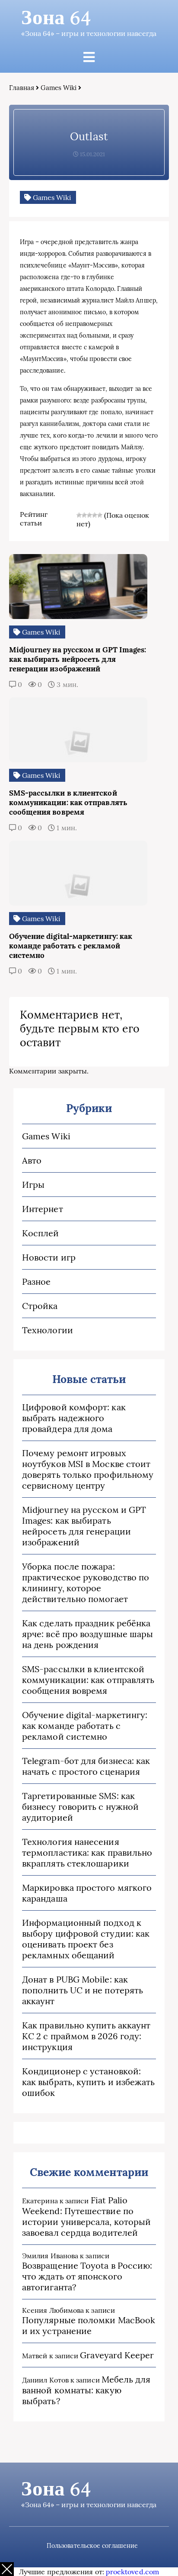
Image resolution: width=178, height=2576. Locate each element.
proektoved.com (132, 2572)
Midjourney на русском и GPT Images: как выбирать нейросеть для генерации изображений (84, 1526)
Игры (33, 1185)
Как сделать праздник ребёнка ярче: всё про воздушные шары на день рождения (87, 1634)
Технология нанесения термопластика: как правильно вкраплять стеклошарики (87, 1852)
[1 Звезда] (79, 515)
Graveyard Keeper (117, 2355)
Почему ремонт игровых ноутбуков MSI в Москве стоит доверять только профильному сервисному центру (88, 1469)
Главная (22, 88)
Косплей (41, 1233)
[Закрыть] (7, 2569)
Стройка (40, 1306)
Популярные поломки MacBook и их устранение (89, 2325)
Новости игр (49, 1257)
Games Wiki (59, 88)
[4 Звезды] (95, 515)
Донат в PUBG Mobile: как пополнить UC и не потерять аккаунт (83, 1990)
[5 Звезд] (100, 515)
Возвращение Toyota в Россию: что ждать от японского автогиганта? (87, 2276)
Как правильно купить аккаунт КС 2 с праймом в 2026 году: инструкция (86, 2036)
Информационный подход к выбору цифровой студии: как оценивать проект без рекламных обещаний (86, 1939)
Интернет (43, 1209)
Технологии (48, 1330)
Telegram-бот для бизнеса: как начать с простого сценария (86, 1766)
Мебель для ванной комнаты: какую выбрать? (86, 2390)
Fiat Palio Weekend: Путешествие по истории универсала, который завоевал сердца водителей (86, 2216)
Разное (36, 1282)
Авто (32, 1160)
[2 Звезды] (84, 515)
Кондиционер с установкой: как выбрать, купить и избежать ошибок (88, 2082)
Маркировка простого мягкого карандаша (87, 1893)
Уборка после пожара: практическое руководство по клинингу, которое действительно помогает (86, 1583)
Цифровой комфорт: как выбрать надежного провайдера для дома (74, 1418)
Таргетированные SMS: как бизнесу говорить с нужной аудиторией (80, 1807)
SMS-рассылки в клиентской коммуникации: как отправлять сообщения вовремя (88, 1680)
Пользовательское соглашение (92, 2546)
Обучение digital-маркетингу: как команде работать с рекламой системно (85, 1726)
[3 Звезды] (89, 515)
